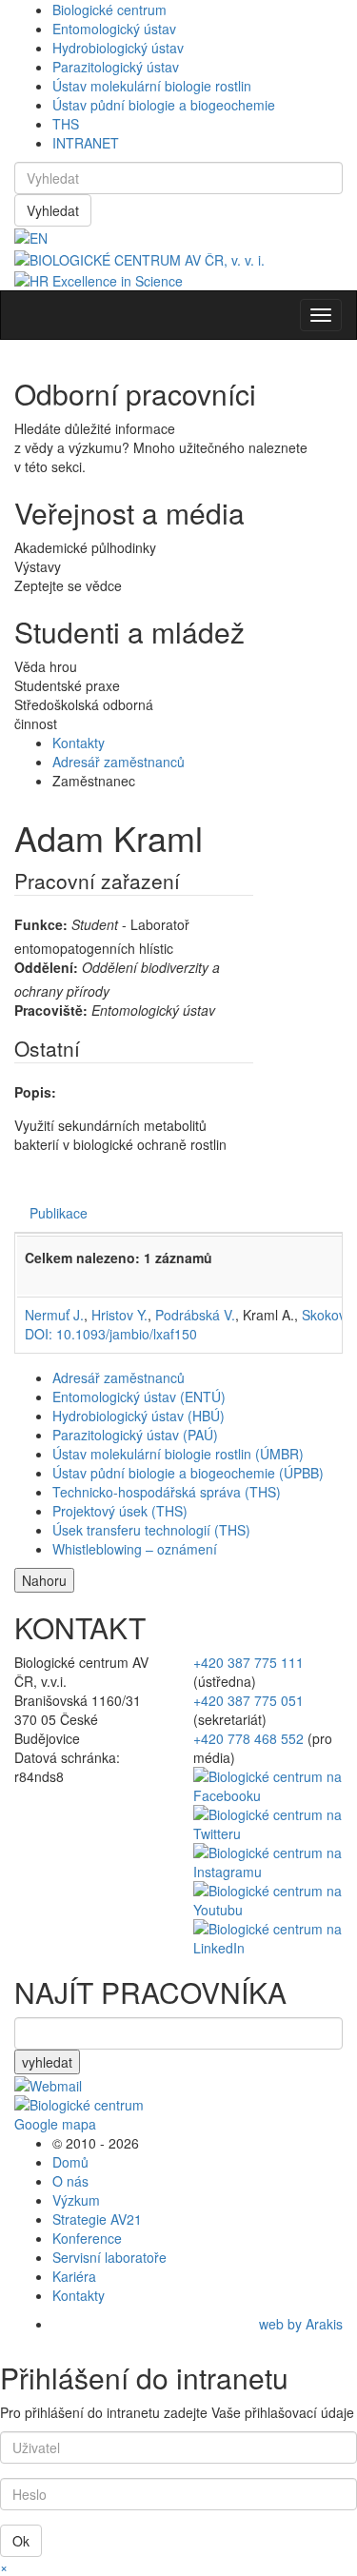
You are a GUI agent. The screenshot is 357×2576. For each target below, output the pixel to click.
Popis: (35, 1092)
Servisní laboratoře (109, 2257)
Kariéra (74, 2276)
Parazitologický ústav (116, 67)
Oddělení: (46, 967)
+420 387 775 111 (248, 1662)
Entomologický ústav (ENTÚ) (139, 1397)
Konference (87, 2238)
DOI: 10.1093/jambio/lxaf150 (111, 1334)
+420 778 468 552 (248, 1738)
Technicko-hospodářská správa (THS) (167, 1492)
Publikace (59, 1213)
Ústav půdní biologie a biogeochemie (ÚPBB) (188, 1473)
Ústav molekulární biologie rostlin (152, 86)
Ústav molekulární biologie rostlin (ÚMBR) (178, 1454)
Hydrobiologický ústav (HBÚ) (139, 1416)
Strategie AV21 (97, 2219)
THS (66, 124)
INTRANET (86, 143)
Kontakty (79, 743)
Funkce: (41, 924)
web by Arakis (301, 2324)
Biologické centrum (109, 10)
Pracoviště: (51, 1010)
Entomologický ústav (114, 29)
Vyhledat (53, 210)
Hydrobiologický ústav (118, 48)
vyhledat (47, 2062)
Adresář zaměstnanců (119, 762)
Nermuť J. (54, 1315)
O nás (70, 2181)
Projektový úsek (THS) (120, 1511)
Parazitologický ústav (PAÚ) (135, 1435)
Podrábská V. (195, 1315)
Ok (21, 2541)
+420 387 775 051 (248, 1700)
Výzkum (76, 2200)
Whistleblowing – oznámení (135, 1549)
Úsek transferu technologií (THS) (151, 1530)
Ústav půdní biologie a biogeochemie (164, 105)
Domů (70, 2162)
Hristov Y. (119, 1315)
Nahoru (44, 1580)
